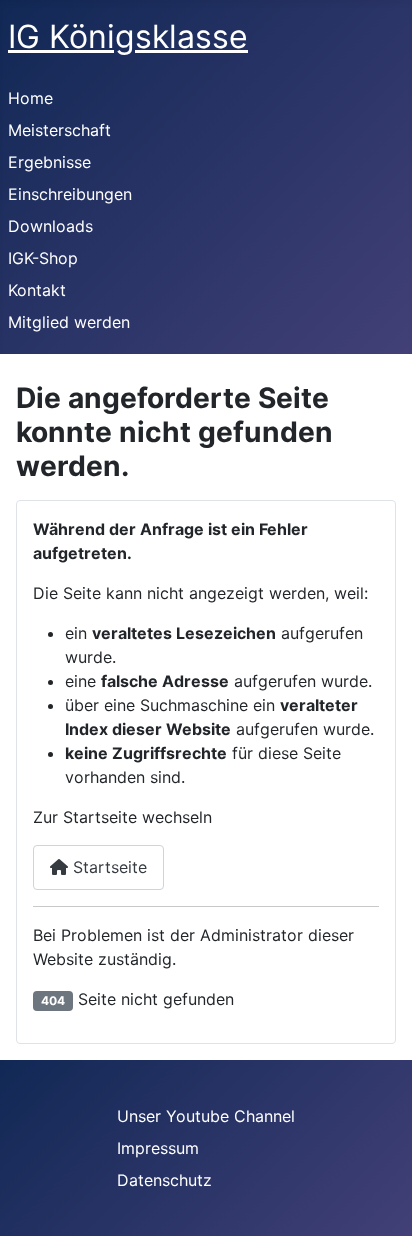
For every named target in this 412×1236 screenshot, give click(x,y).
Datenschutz (164, 1180)
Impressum (158, 1148)
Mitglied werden (69, 322)
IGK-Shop (43, 258)
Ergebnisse (49, 162)
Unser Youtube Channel (206, 1116)
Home (30, 98)
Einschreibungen (70, 194)
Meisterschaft (59, 130)
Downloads (50, 226)
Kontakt (37, 290)
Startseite (107, 867)
